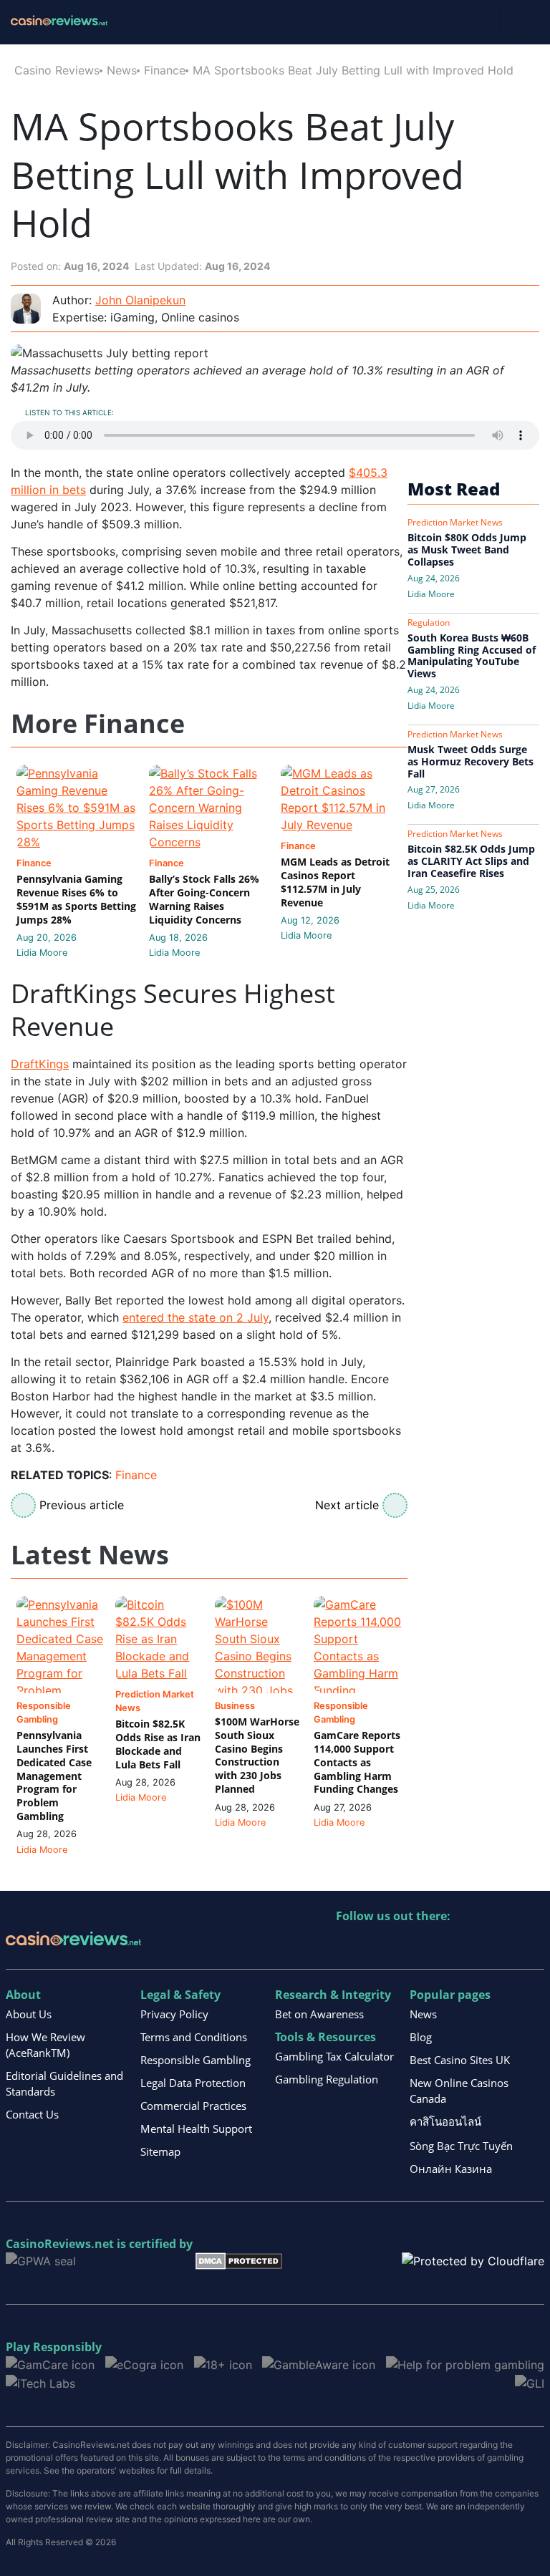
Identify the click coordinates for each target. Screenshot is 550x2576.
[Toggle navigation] (519, 22)
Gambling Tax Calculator (334, 2056)
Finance (165, 70)
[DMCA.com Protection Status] (239, 2260)
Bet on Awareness (319, 2014)
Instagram (502, 1946)
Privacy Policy (174, 2014)
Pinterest (409, 1946)
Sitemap (160, 2151)
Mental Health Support (196, 2129)
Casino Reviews (57, 70)
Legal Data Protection (193, 2083)
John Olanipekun (140, 300)
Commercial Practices (193, 2106)
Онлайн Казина (451, 2169)
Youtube (440, 1946)
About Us (29, 2014)
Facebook (471, 1946)
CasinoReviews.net (60, 2244)
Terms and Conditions (194, 2037)
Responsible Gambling (196, 2060)
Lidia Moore (42, 953)
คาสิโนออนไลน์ (445, 2121)
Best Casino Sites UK (460, 2060)
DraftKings (40, 1064)
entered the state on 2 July (196, 1317)
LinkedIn (378, 1946)
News (122, 70)
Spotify (532, 1946)
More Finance (98, 724)
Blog (421, 2037)
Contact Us (32, 2114)
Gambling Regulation (327, 2079)
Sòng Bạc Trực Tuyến (461, 2146)
